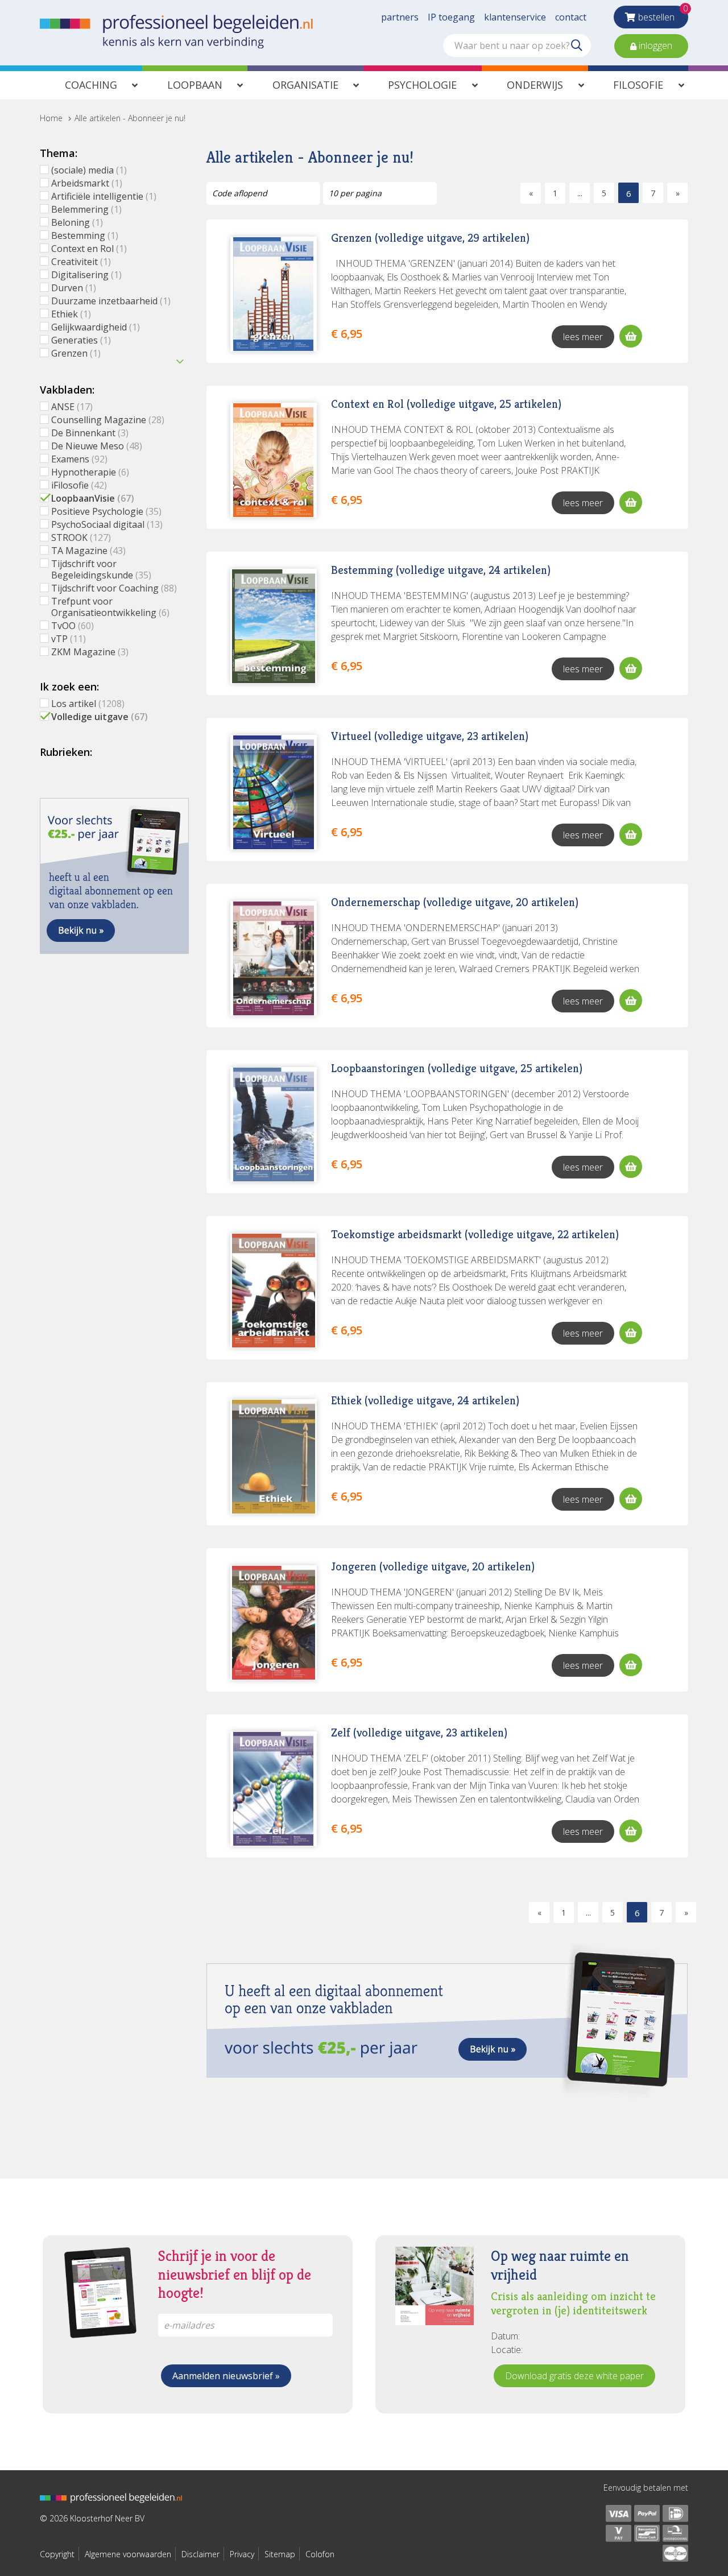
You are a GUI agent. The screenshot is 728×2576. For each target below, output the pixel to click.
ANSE (72, 407)
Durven (74, 288)
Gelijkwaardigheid (96, 327)
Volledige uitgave (100, 717)
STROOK (81, 537)
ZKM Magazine (90, 652)
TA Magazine (88, 551)
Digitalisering (86, 275)
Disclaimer (200, 2554)
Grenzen (76, 353)
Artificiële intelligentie (104, 196)
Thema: (59, 153)
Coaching (91, 85)
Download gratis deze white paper (574, 2376)
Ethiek (71, 314)
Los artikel (88, 704)
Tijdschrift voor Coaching (114, 588)
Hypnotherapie (90, 472)
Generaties (81, 340)
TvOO (73, 626)
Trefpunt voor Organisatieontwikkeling (110, 607)
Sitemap (280, 2554)
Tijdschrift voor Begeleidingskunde (101, 569)
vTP (69, 639)
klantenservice (515, 17)
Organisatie (305, 85)
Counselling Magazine (108, 420)
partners (400, 17)
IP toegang (451, 17)
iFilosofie (79, 485)
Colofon (320, 2554)
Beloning (77, 222)
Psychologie (422, 85)
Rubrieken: (66, 752)
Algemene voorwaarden (128, 2554)
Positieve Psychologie (106, 511)
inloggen (654, 46)
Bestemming (85, 235)
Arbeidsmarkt (87, 183)
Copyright (57, 2554)
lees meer (583, 337)
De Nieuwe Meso (97, 446)
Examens (79, 459)
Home (51, 118)
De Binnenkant (90, 433)
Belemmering (86, 209)
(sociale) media (89, 170)
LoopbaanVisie (93, 498)
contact (571, 17)
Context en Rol (89, 249)
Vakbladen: (67, 390)
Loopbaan (195, 85)
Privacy (242, 2554)
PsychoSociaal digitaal (107, 524)
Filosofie (638, 85)
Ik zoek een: (69, 687)
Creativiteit (81, 262)
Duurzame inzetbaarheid (111, 301)
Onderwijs (535, 85)
